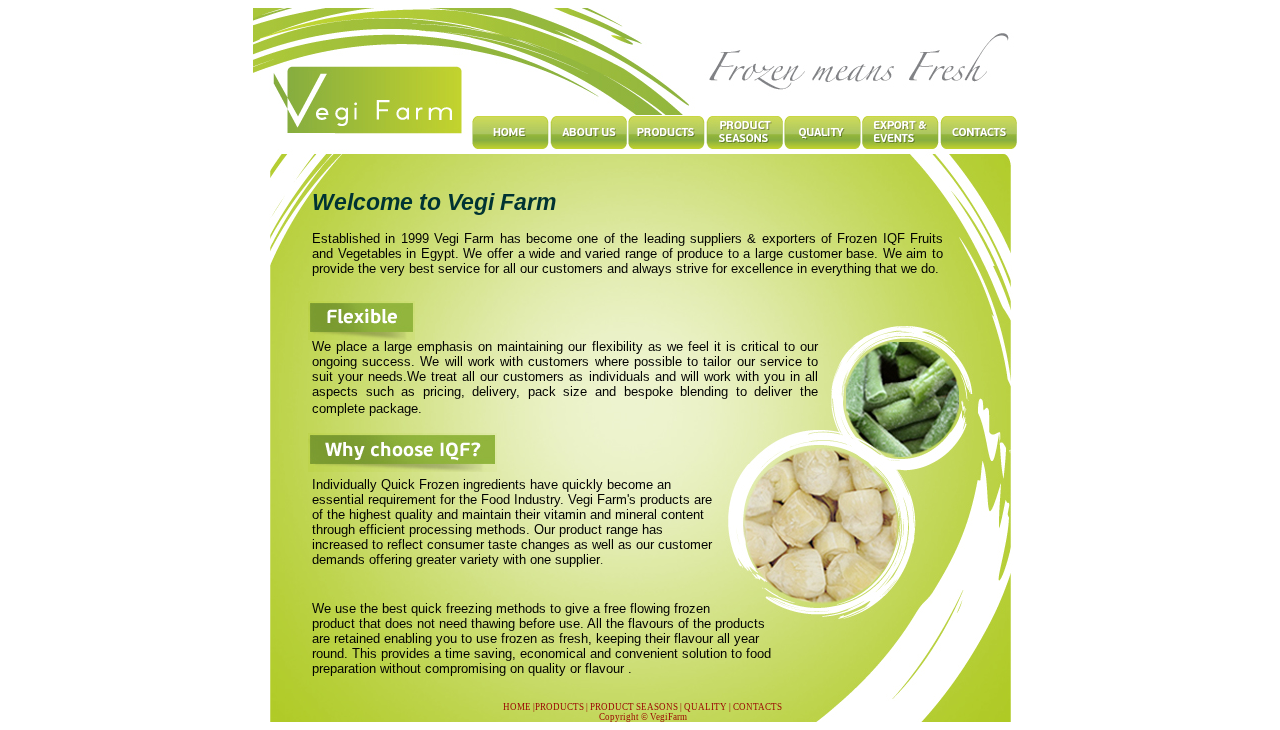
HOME (517, 707)
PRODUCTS (559, 707)
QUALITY (705, 707)
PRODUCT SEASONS (633, 707)
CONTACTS (757, 707)
